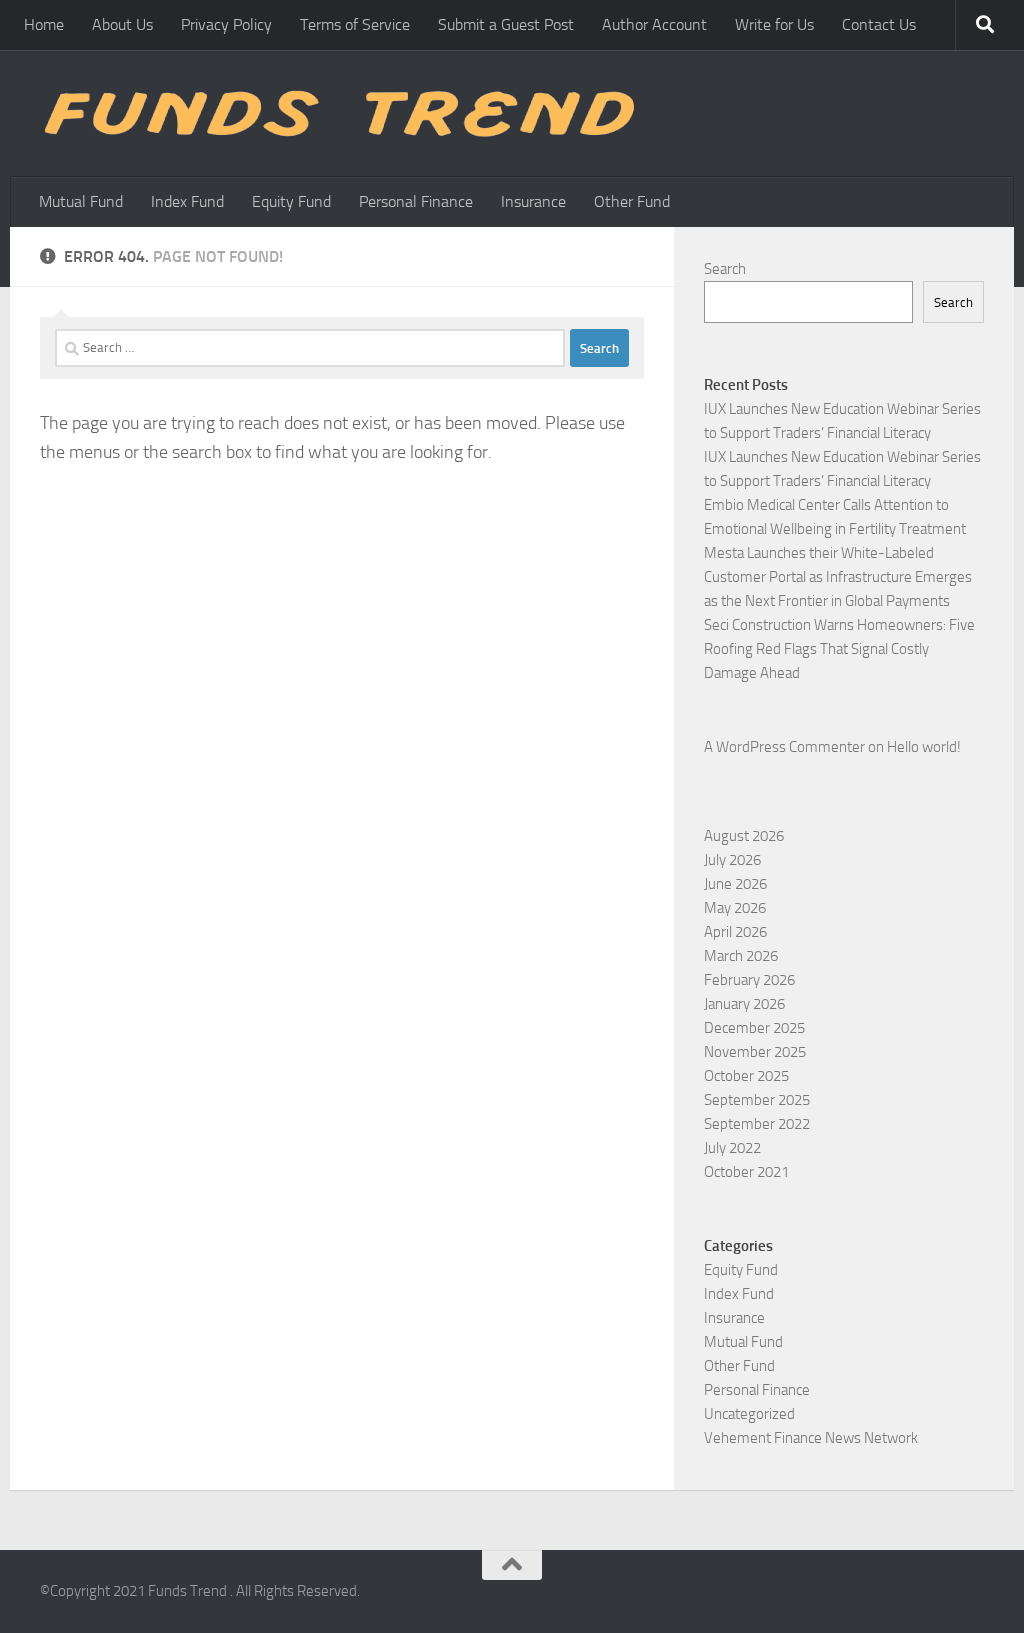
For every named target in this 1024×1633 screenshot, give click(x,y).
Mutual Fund (81, 201)
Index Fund (187, 201)
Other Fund (632, 201)
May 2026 (735, 908)
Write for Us (774, 24)
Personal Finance (416, 201)
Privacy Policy (226, 24)
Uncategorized (749, 1414)
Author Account (654, 24)
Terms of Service (355, 24)
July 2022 (732, 1148)
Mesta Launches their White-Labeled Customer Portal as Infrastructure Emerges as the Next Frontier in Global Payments (838, 577)
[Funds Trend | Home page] (337, 113)
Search (725, 269)
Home (44, 24)
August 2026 (744, 836)
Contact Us (879, 24)
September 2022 (757, 1124)
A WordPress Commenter (784, 747)
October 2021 (746, 1172)
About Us (122, 24)
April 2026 (735, 932)
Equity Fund (291, 201)
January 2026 (744, 1004)
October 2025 (746, 1076)
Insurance (533, 201)
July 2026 (732, 860)
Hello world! (924, 747)
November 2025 (755, 1052)
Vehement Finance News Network (811, 1438)
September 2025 (757, 1100)
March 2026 (741, 956)
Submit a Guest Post (506, 24)
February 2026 (749, 980)
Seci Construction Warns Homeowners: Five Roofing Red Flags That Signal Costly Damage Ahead (839, 649)
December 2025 (754, 1028)
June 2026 (735, 884)
